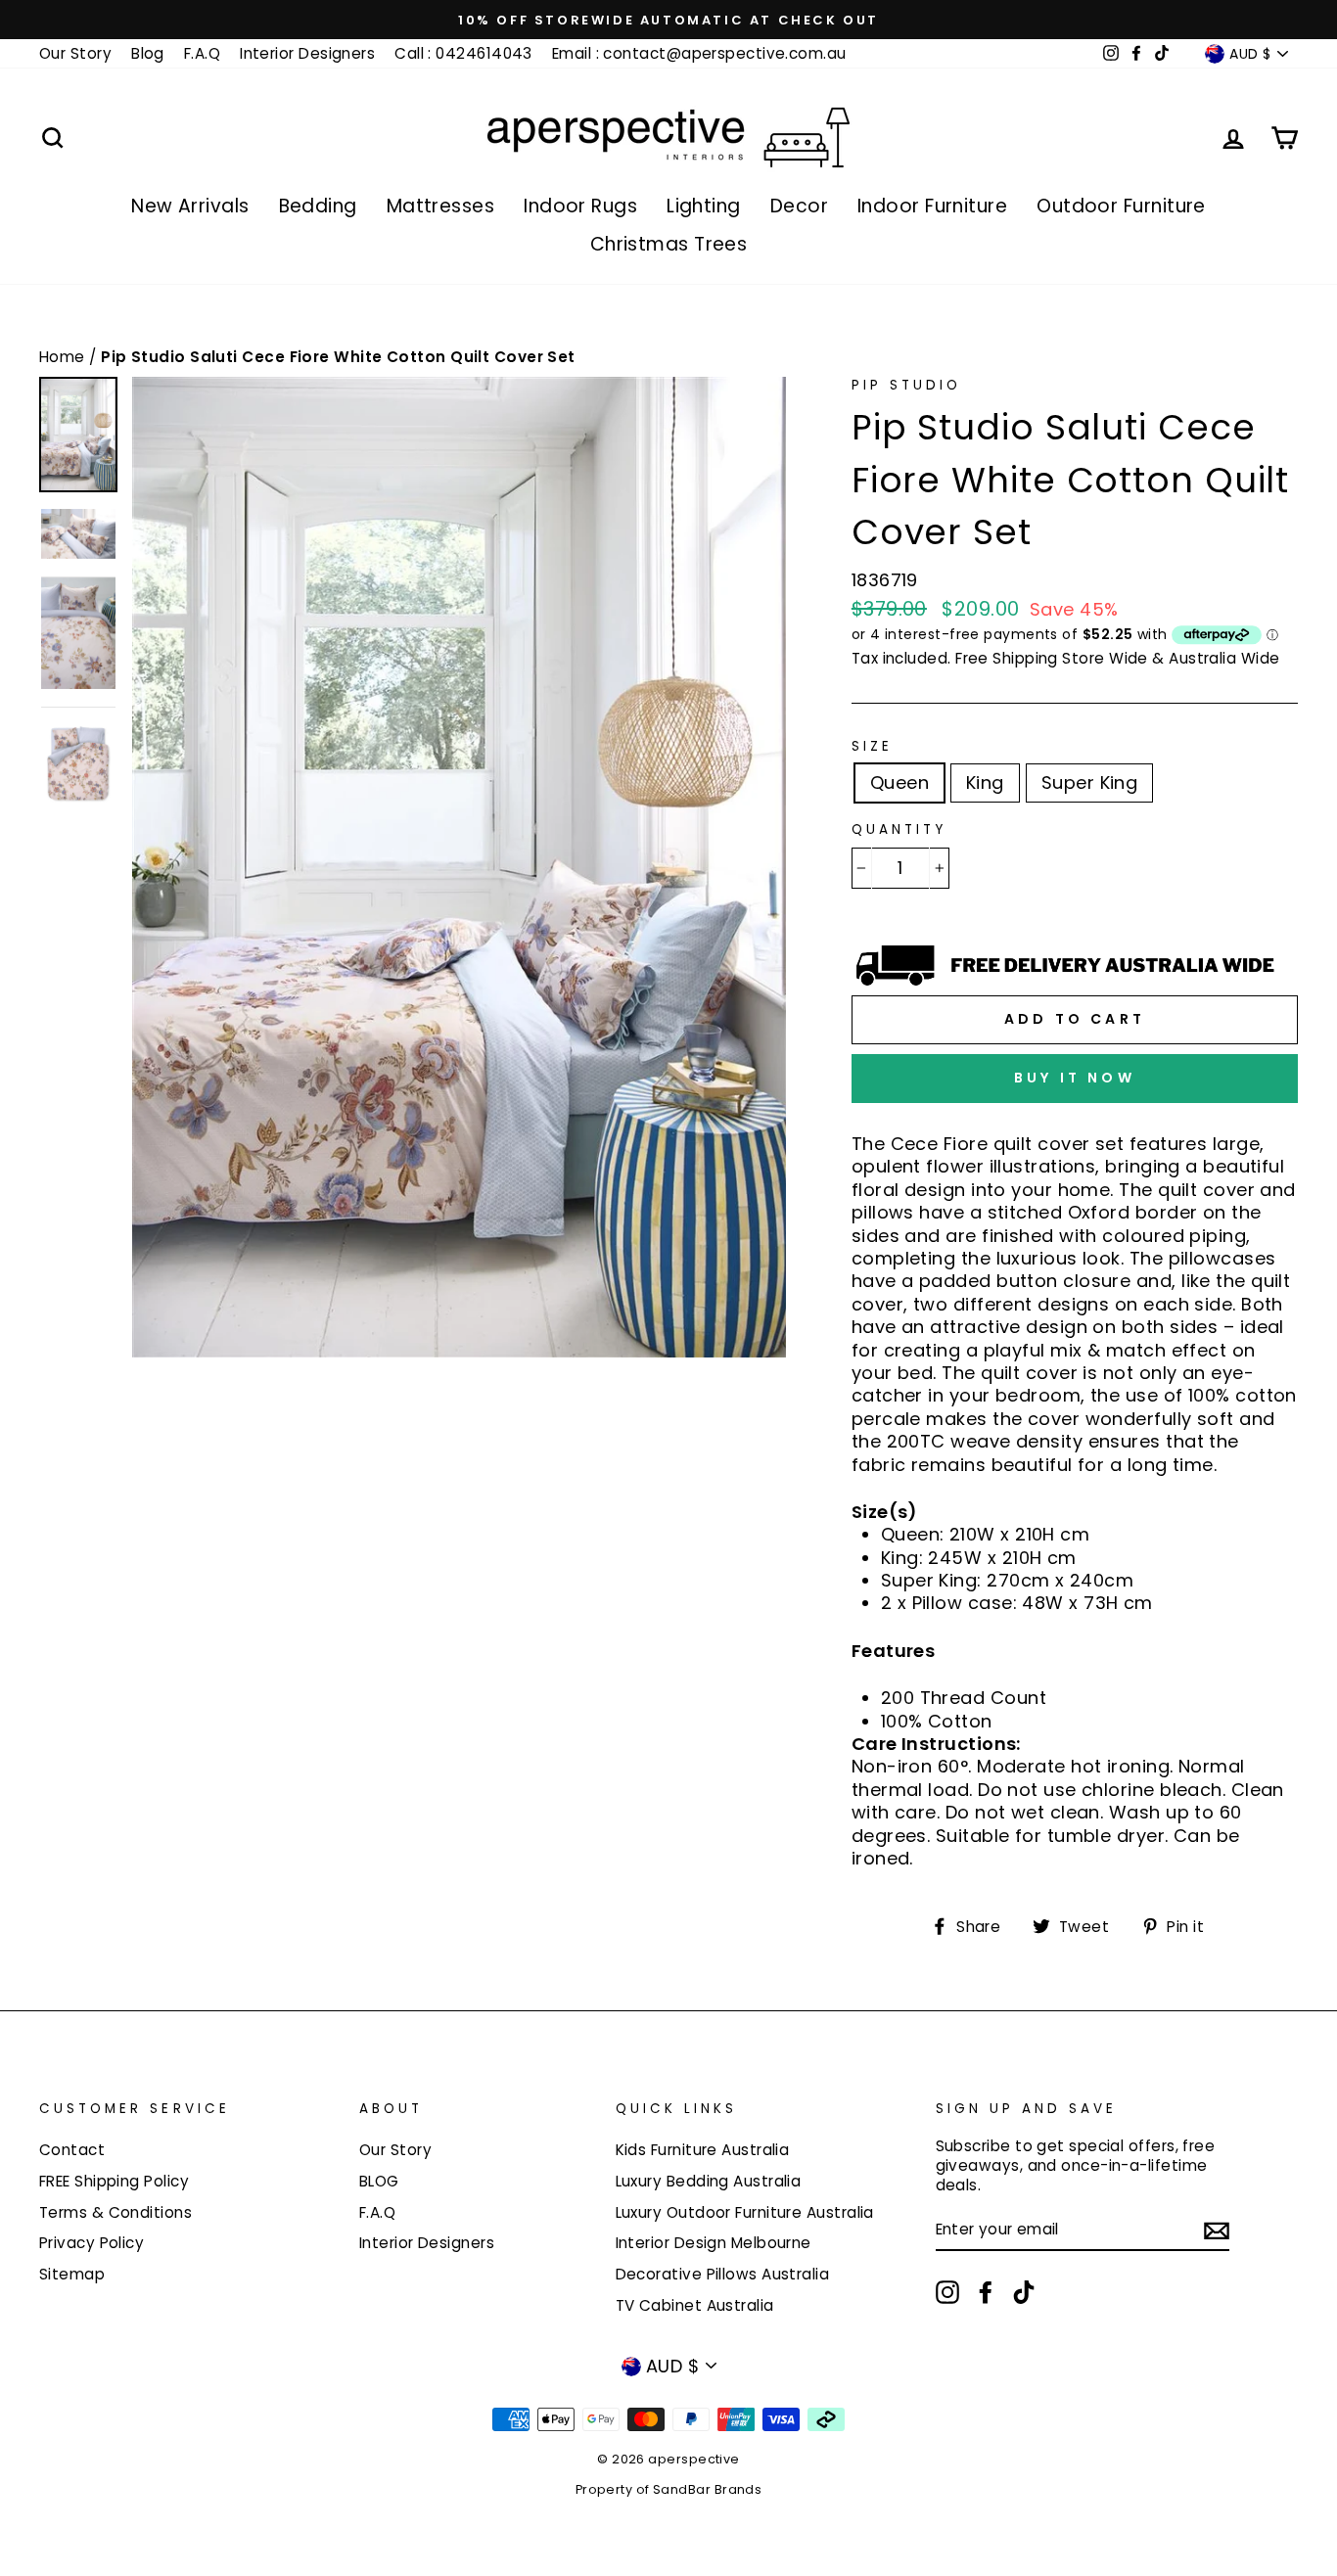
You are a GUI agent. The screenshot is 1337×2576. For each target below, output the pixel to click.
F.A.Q (202, 53)
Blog (148, 53)
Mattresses (441, 206)
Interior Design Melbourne (714, 2243)
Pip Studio (907, 385)
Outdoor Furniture (1121, 206)
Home (64, 357)
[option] (668, 20)
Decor (799, 206)
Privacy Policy (92, 2243)
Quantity (899, 830)
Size (872, 747)
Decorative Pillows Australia (723, 2274)
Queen (899, 782)
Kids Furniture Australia (703, 2150)
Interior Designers (307, 53)
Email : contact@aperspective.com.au (699, 53)
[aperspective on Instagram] (947, 2292)
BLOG (379, 2181)
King (985, 782)
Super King (1090, 782)
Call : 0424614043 (463, 53)
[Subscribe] (1217, 2230)
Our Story (75, 53)
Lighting (704, 206)
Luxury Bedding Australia (709, 2181)
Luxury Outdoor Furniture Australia (745, 2212)
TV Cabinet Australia (695, 2305)
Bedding (318, 206)
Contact (72, 2150)
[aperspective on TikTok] (1024, 2292)
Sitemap (72, 2274)
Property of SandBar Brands (669, 2489)
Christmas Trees (669, 244)
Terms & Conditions (115, 2212)
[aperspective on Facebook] (986, 2292)
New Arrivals (190, 206)
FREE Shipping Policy (114, 2181)
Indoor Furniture (932, 206)
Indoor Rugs (580, 206)
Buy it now (1075, 1078)
